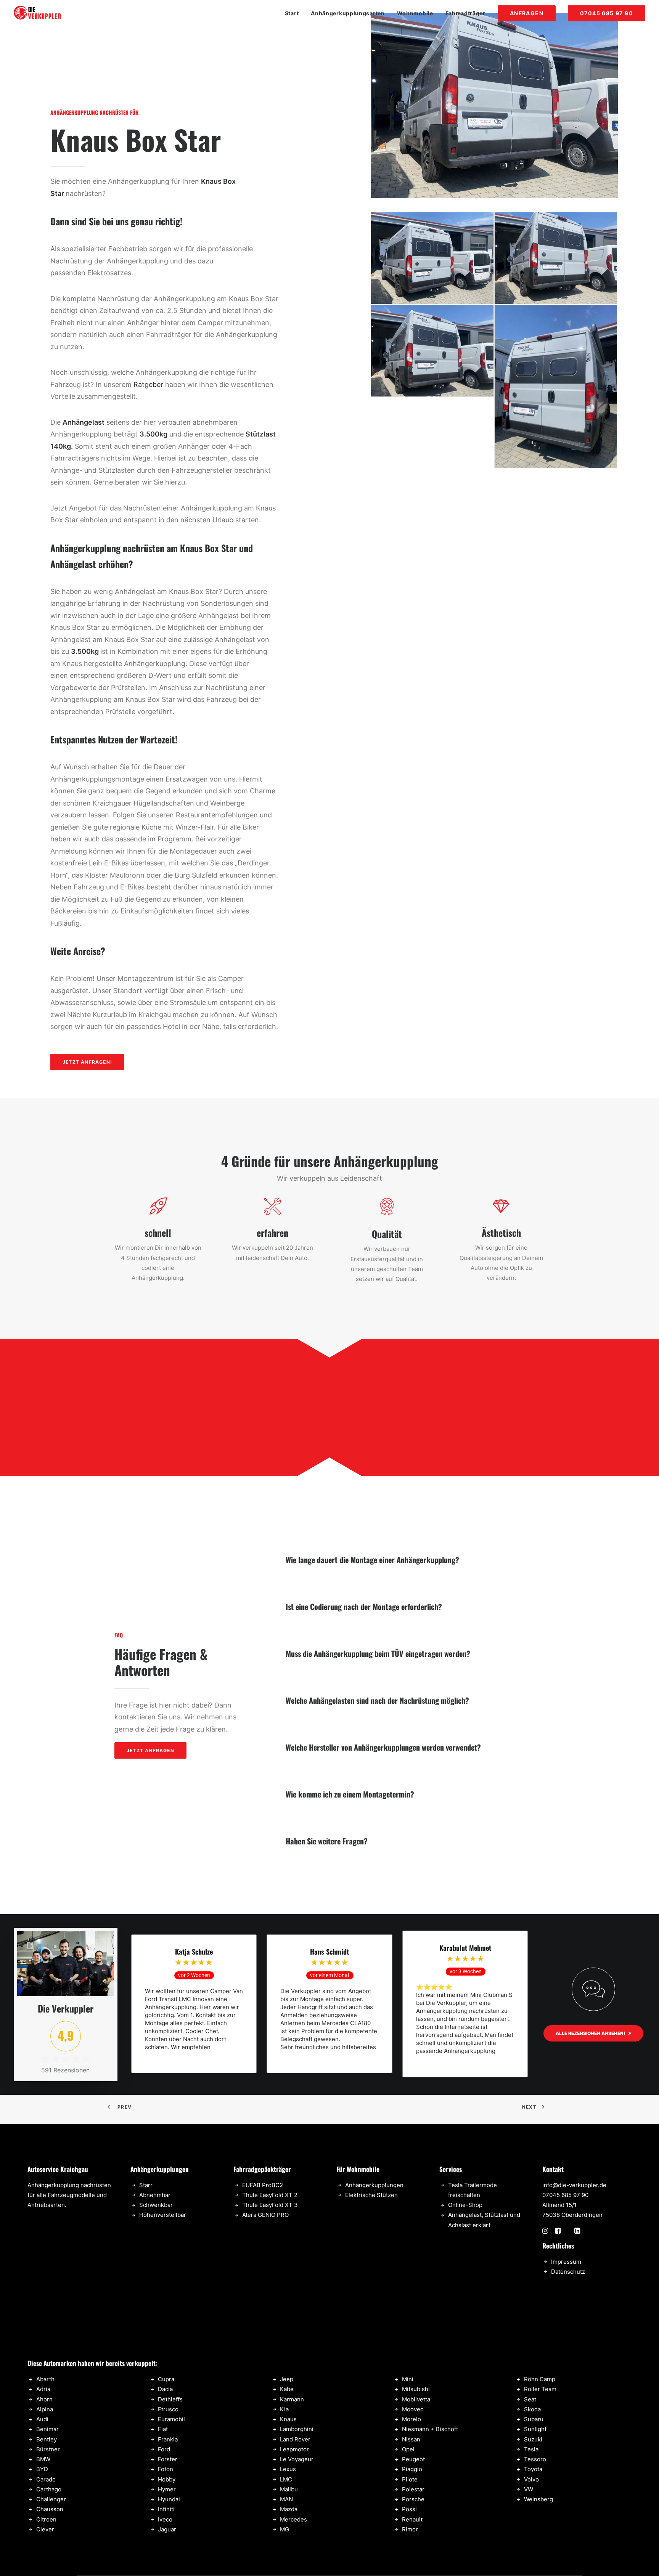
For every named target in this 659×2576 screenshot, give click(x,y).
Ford (164, 2449)
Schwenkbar (156, 2205)
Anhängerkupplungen (374, 2185)
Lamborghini (297, 2429)
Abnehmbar (155, 2195)
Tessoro (535, 2459)
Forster (168, 2459)
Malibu (289, 2489)
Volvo (531, 2479)
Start (292, 13)
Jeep (287, 2379)
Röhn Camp (540, 2379)
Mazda (289, 2509)
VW (529, 2489)
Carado (46, 2479)
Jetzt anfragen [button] (150, 1750)
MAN (286, 2499)
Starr (146, 2185)
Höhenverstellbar (163, 2215)
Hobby (167, 2479)
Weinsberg (538, 2499)
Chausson (50, 2509)
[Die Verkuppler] (38, 13)
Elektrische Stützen (371, 2195)
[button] (545, 2232)
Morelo (411, 2419)
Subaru (534, 2419)
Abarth (45, 2379)
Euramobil (171, 2419)
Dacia (165, 2389)
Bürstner (48, 2449)
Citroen (46, 2519)
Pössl (409, 2509)
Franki (166, 2439)
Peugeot (413, 2459)
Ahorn (44, 2399)
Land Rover (295, 2439)
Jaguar (167, 2529)
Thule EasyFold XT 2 (270, 2195)
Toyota (533, 2469)
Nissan (411, 2439)
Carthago (49, 2489)
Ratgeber (148, 384)
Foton (166, 2469)
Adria (43, 2389)
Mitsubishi (416, 2389)
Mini (408, 2379)
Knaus (288, 2419)
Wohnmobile (415, 13)
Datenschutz (568, 2272)
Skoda (532, 2409)
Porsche (413, 2499)
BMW (43, 2459)
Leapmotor (294, 2449)
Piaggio (412, 2469)
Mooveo (413, 2409)
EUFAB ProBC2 (263, 2185)
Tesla (531, 2449)
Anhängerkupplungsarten (348, 13)
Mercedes (293, 2519)
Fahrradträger (465, 13)
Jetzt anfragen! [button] (87, 1062)
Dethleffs (170, 2399)
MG (284, 2529)
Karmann (292, 2399)
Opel (408, 2449)
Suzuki (533, 2439)
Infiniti (166, 2509)
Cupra (166, 2379)
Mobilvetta (416, 2399)
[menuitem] (295, 13)
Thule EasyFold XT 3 (270, 2205)
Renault (412, 2519)
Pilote (410, 2479)
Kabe (287, 2389)
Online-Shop (465, 2205)
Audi (42, 2419)
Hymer (167, 2489)
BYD (42, 2469)
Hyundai (169, 2499)
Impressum (566, 2262)
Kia (284, 2409)
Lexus (288, 2469)
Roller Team (540, 2389)
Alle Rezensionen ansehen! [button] (590, 2033)
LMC (286, 2479)
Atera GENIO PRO (265, 2215)
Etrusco (168, 2409)
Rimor (410, 2529)
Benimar (47, 2429)
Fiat (163, 2429)
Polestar (413, 2489)
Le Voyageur (297, 2459)
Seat (530, 2399)
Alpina (45, 2409)
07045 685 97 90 (565, 2195)
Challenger (51, 2499)
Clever (45, 2529)
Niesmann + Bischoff (430, 2429)
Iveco (165, 2519)
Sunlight (535, 2429)
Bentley (47, 2439)
